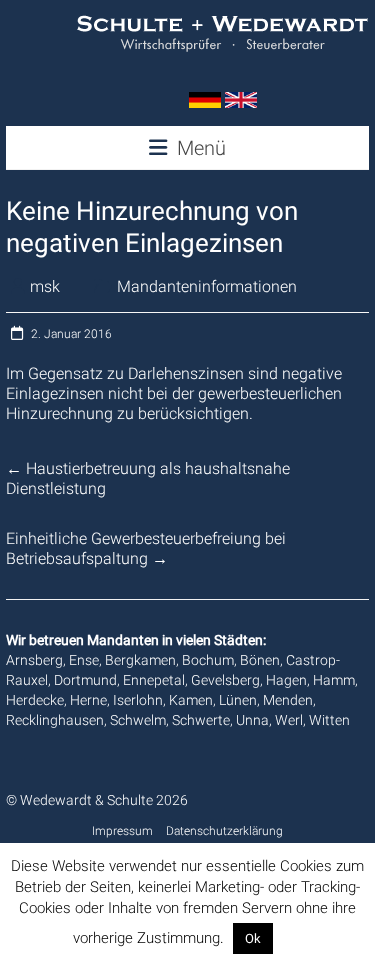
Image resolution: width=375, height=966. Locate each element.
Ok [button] (253, 938)
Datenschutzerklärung (224, 831)
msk (45, 286)
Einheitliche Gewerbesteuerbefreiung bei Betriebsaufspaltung (146, 548)
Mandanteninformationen (207, 286)
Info (290, 938)
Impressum (122, 831)
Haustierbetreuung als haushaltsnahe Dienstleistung (148, 478)
